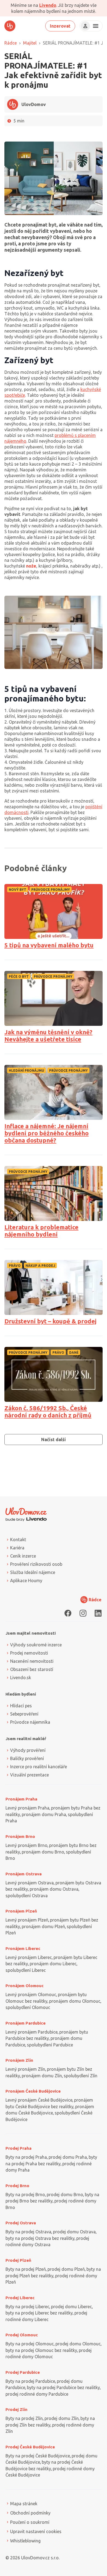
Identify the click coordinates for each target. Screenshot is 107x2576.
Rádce (11, 43)
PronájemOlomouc (25, 1986)
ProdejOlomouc (22, 2335)
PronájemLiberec (23, 1948)
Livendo (48, 5)
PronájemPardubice (26, 2023)
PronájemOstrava (24, 1874)
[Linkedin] (98, 1613)
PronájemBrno (20, 1836)
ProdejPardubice (23, 2372)
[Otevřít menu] (95, 26)
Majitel (30, 43)
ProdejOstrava (21, 2223)
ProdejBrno (17, 2186)
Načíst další (54, 1440)
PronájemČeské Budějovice (33, 2091)
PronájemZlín (19, 2060)
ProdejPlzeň (18, 2260)
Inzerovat (60, 26)
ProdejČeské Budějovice (30, 2447)
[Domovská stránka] (10, 26)
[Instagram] (83, 1613)
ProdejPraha (19, 2148)
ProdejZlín (16, 2409)
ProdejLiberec (20, 2298)
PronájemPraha (21, 1799)
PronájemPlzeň (21, 1911)
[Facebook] (68, 1613)
